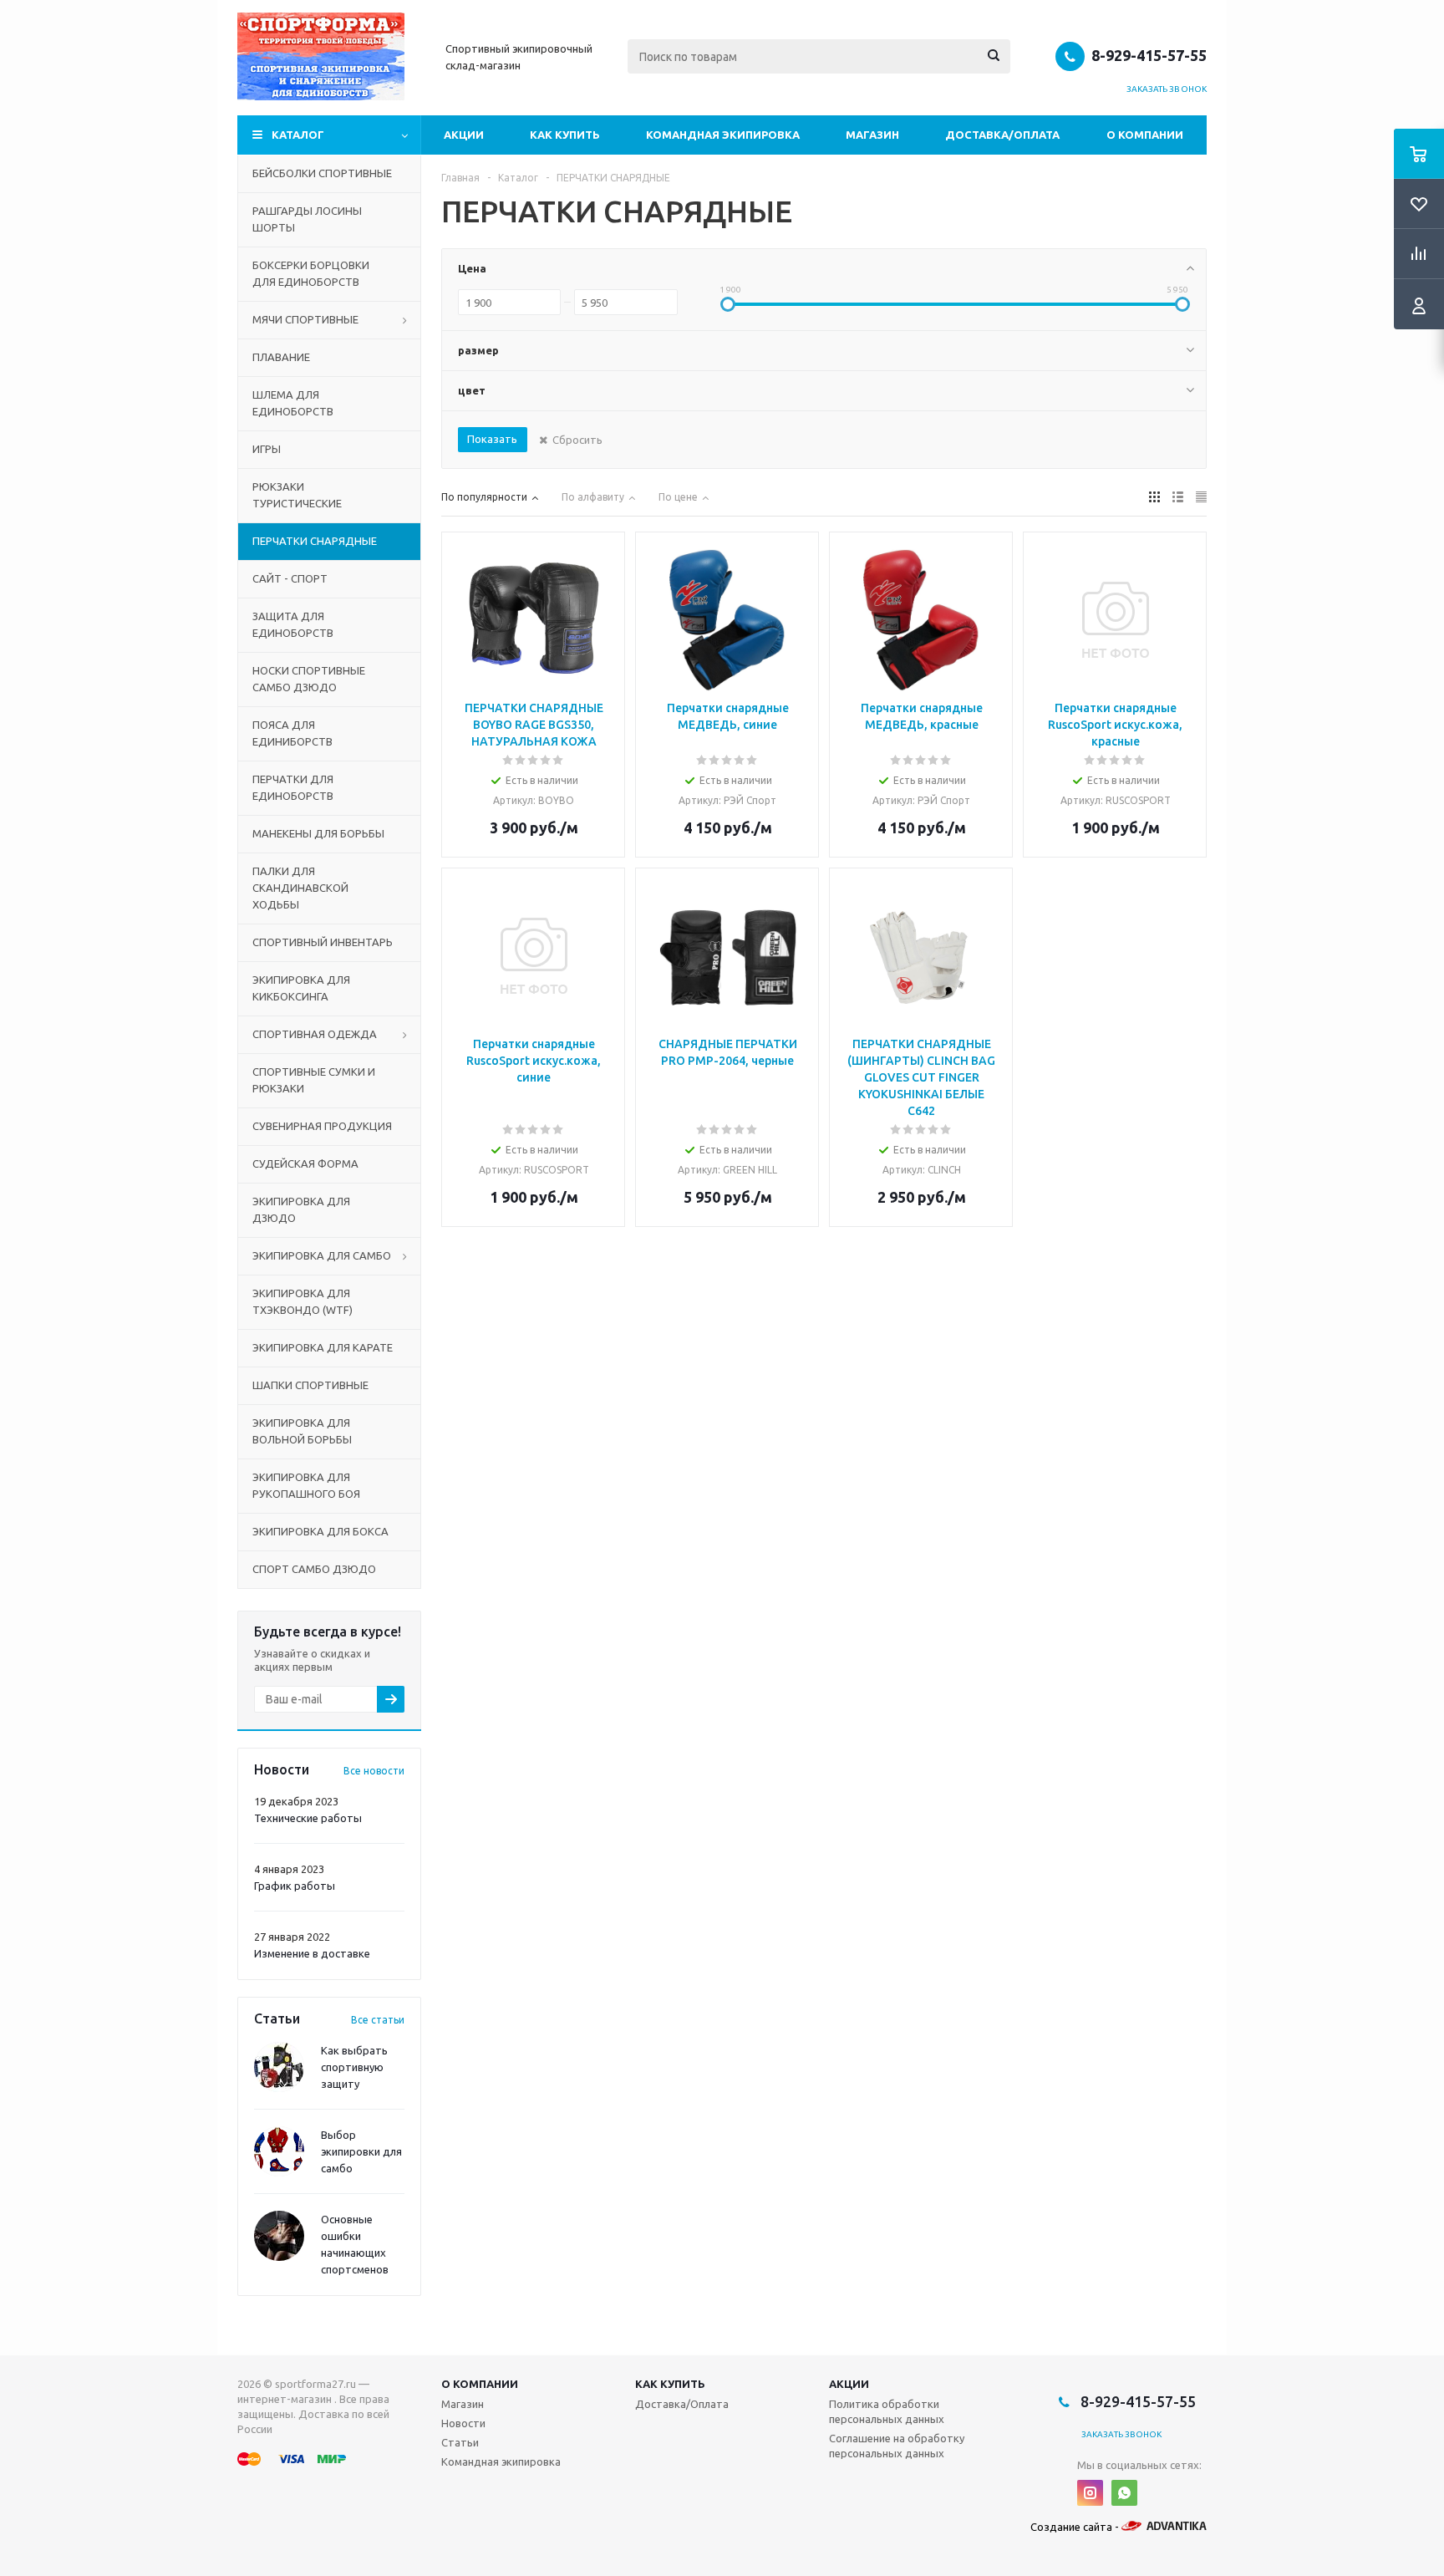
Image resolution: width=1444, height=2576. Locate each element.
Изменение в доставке (312, 1953)
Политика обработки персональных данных (887, 2411)
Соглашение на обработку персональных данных (897, 2446)
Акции (464, 135)
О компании (1145, 135)
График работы (295, 1886)
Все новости (374, 1771)
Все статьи (378, 2020)
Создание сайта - (1076, 2527)
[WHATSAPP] (1124, 2493)
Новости (463, 2423)
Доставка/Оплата (1002, 135)
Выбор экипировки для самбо (361, 2151)
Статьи (460, 2442)
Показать (492, 439)
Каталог (298, 135)
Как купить (565, 135)
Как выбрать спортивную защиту (354, 2067)
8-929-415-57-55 (1149, 55)
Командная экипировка (723, 135)
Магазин (872, 135)
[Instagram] (1090, 2493)
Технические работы (308, 1818)
